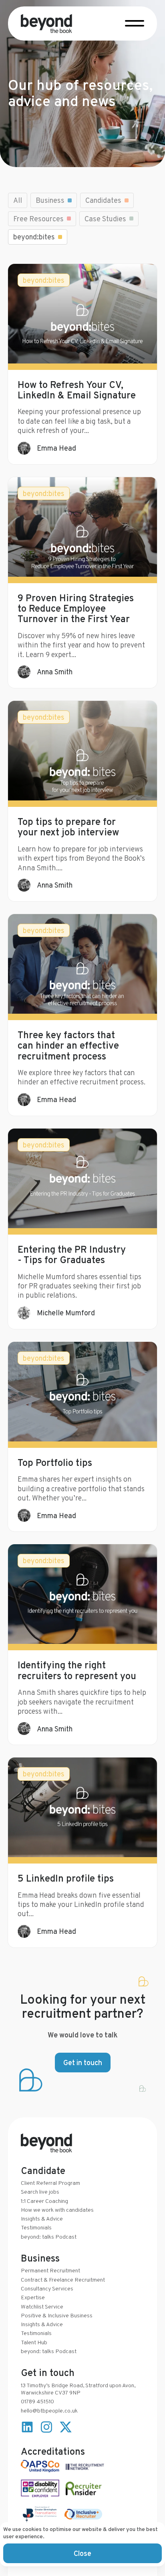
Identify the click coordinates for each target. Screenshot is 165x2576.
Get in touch (83, 2063)
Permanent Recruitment (50, 2270)
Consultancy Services (47, 2288)
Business (50, 200)
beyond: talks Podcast (49, 2237)
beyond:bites (34, 237)
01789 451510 (37, 2401)
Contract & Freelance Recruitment (63, 2280)
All (18, 200)
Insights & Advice (42, 2219)
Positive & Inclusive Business (57, 2315)
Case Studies (105, 219)
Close (82, 2553)
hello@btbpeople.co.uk (49, 2411)
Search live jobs (40, 2192)
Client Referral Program (50, 2183)
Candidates (103, 200)
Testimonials (36, 2227)
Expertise (33, 2297)
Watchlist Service (42, 2307)
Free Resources (38, 219)
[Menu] (135, 22)
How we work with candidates (57, 2210)
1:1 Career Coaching (44, 2201)
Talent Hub (34, 2342)
